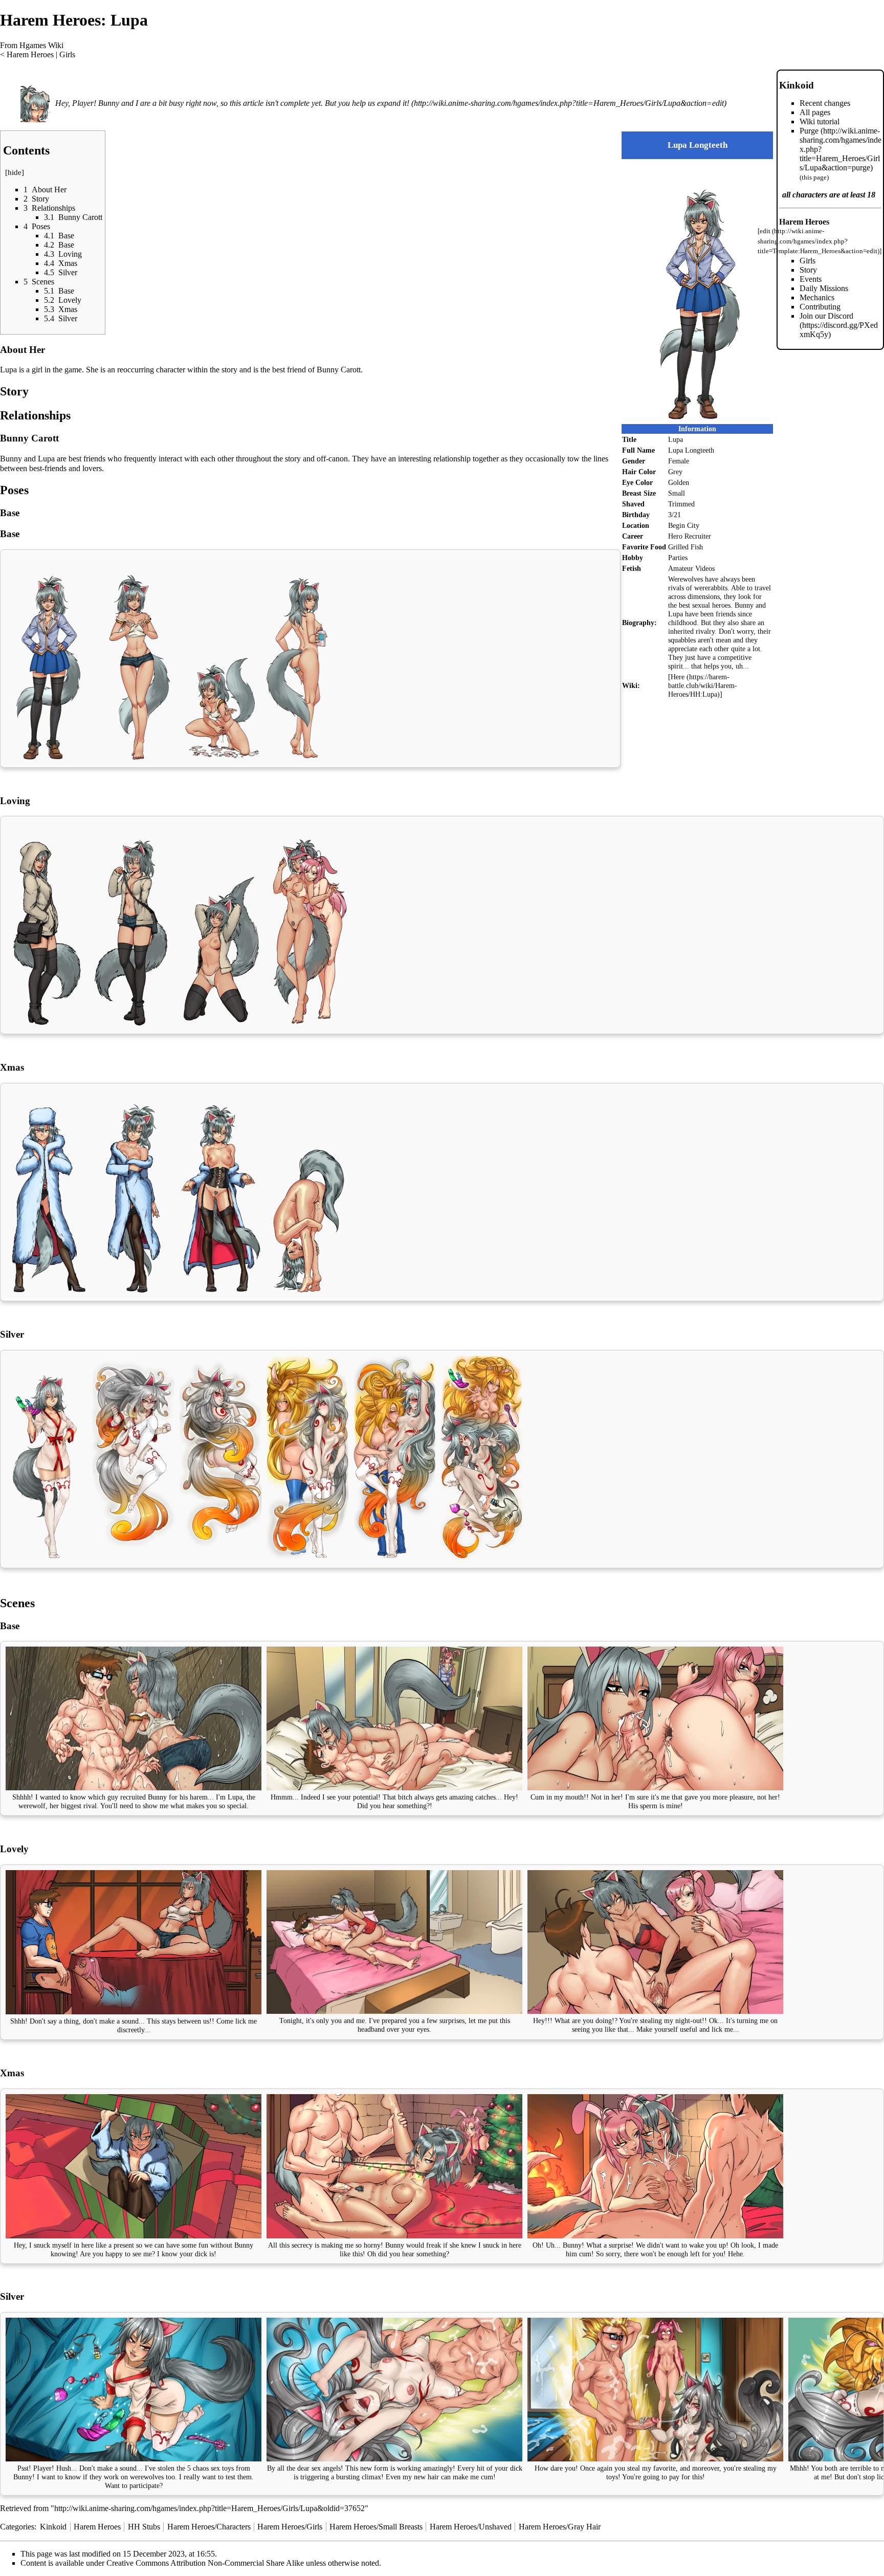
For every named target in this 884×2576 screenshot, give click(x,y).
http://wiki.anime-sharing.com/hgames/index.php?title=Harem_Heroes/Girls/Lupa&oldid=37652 (209, 2508)
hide (15, 172)
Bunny (23, 2477)
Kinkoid (797, 85)
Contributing (820, 307)
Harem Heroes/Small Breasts (376, 2527)
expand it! (393, 103)
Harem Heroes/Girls (290, 2527)
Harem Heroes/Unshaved (471, 2527)
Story (808, 270)
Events (811, 279)
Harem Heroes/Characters (209, 2527)
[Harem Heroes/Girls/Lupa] (37, 103)
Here (678, 677)
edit (765, 231)
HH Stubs (144, 2527)
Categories (17, 2527)
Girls (67, 54)
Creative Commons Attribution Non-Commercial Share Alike (205, 2563)
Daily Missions (824, 288)
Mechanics (817, 297)
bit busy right (180, 103)
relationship (452, 459)
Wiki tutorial (820, 121)
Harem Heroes (30, 54)
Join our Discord (826, 316)
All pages (815, 112)
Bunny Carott (339, 370)
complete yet (301, 103)
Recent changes (825, 103)
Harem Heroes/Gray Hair (560, 2527)
